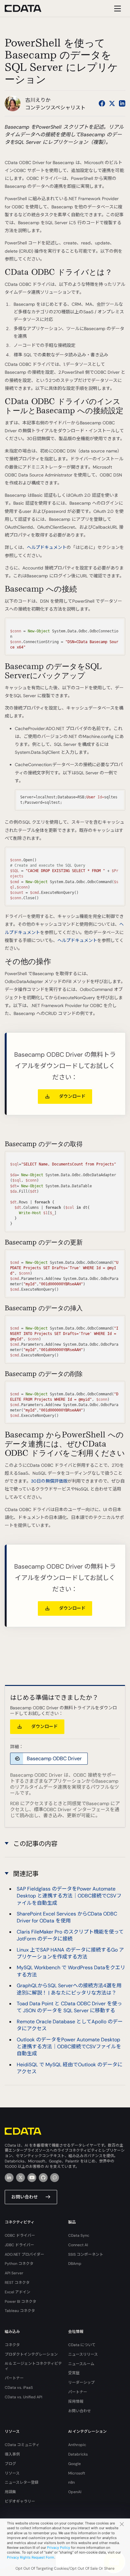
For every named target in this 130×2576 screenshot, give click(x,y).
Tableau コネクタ (20, 2311)
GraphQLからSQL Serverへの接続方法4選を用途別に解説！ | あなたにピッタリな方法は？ (69, 1989)
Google (74, 2464)
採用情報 (76, 2401)
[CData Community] (55, 2178)
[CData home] (28, 8)
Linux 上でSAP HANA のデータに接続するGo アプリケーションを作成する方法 (70, 1953)
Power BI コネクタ (21, 2302)
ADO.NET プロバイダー (24, 2254)
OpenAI (75, 2492)
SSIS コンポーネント (86, 2254)
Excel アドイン (18, 2292)
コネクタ (12, 2345)
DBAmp (75, 2264)
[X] (21, 2178)
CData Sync (79, 2235)
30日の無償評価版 (49, 1481)
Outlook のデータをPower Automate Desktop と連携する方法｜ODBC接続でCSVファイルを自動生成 (69, 2047)
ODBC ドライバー (20, 2235)
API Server (14, 2273)
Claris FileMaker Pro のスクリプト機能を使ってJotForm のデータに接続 (70, 1935)
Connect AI (78, 2245)
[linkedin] (9, 2178)
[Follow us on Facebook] (102, 103)
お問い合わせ (25, 2197)
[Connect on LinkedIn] (122, 103)
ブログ (10, 2464)
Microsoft (77, 2473)
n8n (71, 2482)
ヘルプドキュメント (47, 547)
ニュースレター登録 (22, 2482)
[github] (43, 2178)
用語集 (10, 2492)
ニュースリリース (83, 2354)
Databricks (78, 2454)
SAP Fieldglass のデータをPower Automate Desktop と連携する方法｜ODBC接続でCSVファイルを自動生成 (69, 1896)
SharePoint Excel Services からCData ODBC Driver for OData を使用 (67, 1917)
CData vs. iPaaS (19, 2388)
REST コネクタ (17, 2283)
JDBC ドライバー (19, 2245)
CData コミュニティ (22, 2445)
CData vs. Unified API (24, 2397)
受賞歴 (74, 2373)
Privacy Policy (59, 2548)
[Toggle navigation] (117, 8)
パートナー (14, 2378)
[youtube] (32, 2178)
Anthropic (77, 2445)
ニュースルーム (81, 2364)
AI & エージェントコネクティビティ (33, 2366)
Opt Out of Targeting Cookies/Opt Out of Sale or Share (65, 2568)
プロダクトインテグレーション (31, 2354)
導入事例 (12, 2454)
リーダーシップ (81, 2382)
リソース (12, 2473)
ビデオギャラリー (20, 2501)
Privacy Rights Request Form (31, 2557)
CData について (82, 2345)
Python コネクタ (19, 2264)
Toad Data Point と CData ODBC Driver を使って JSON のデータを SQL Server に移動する (69, 2007)
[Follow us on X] (112, 103)
